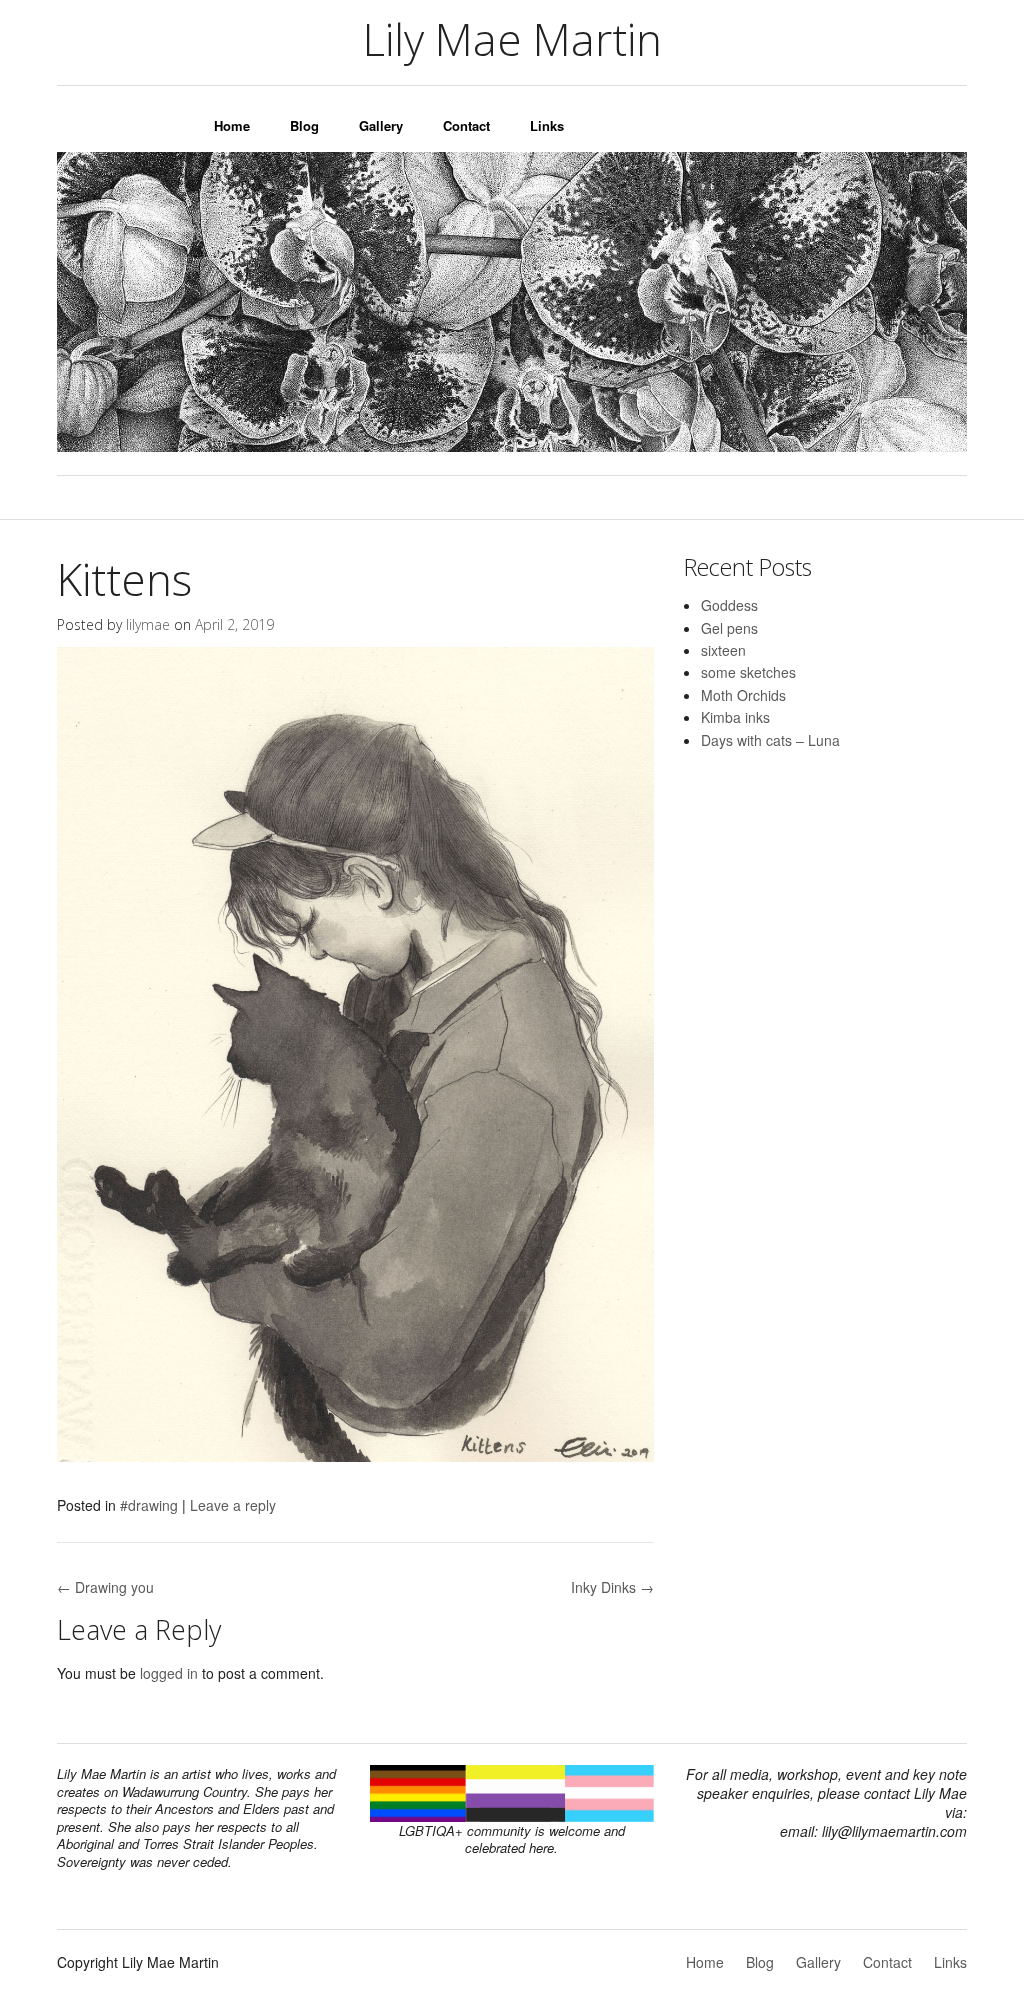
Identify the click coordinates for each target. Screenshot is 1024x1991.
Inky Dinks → (612, 1587)
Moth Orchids (743, 695)
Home (232, 125)
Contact (466, 125)
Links (547, 125)
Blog (304, 125)
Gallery (381, 125)
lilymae (148, 624)
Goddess (729, 605)
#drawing (149, 1505)
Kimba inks (735, 717)
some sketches (748, 672)
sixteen (723, 650)
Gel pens (729, 628)
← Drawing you (105, 1587)
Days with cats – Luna (770, 740)
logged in (169, 1673)
